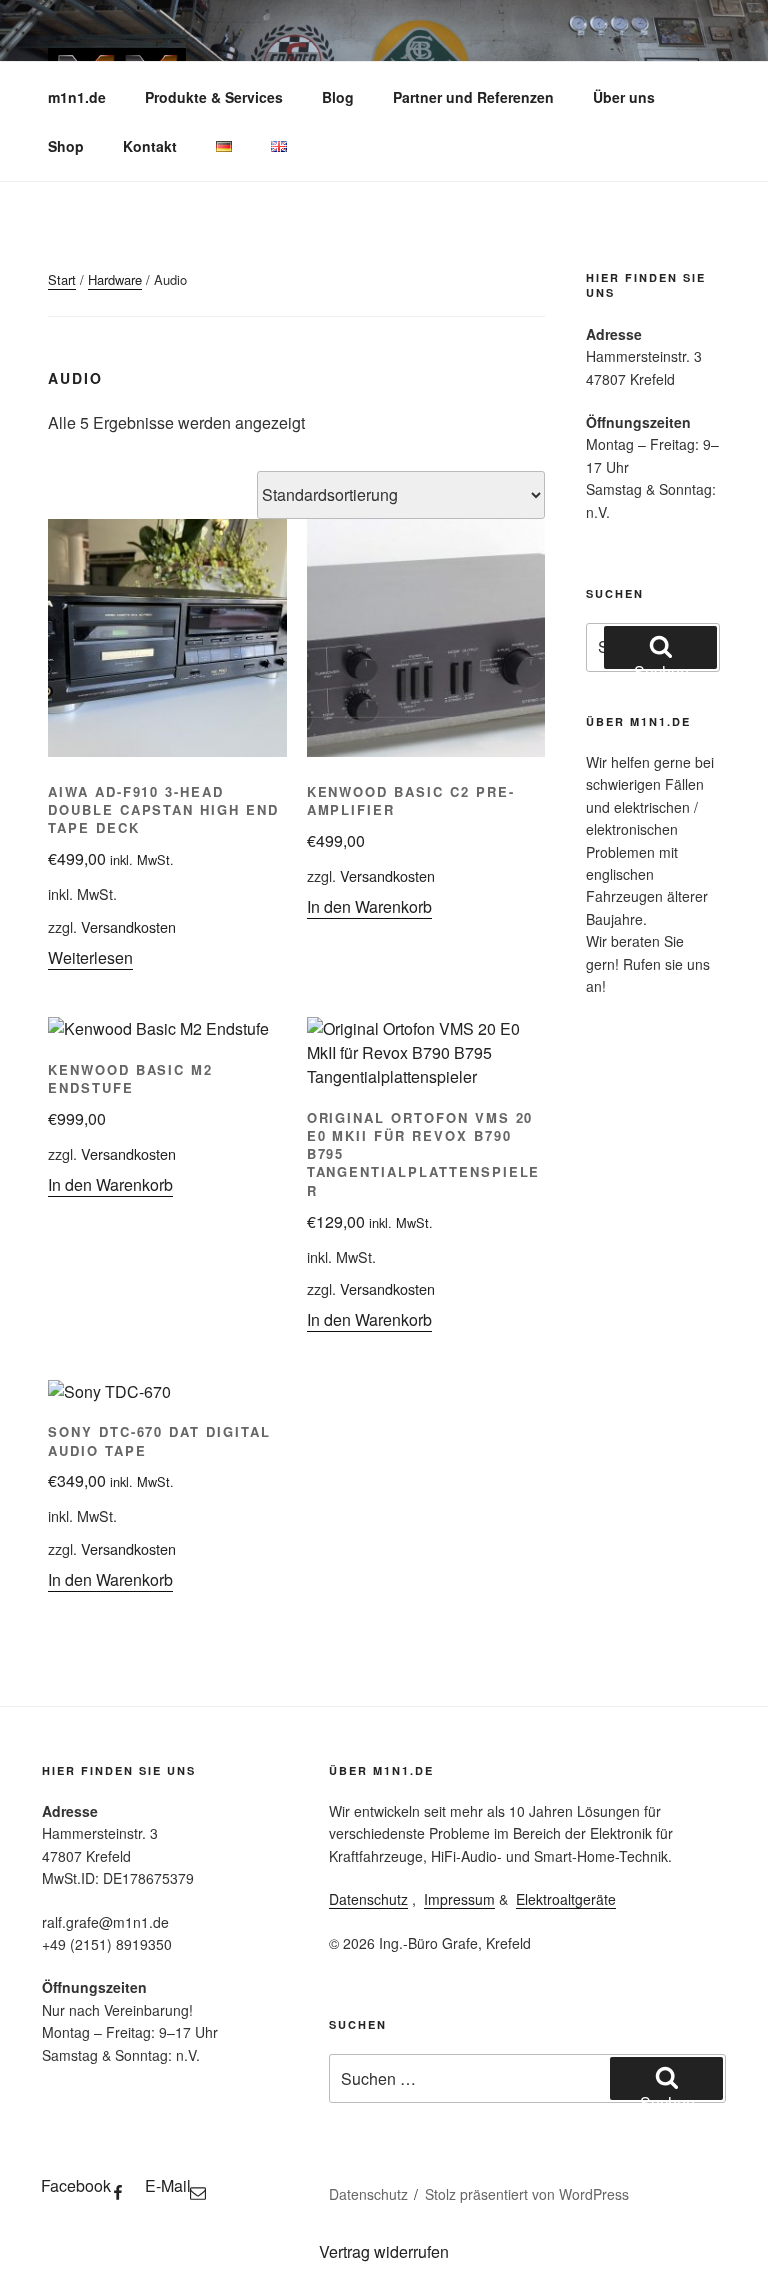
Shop (66, 146)
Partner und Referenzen (473, 97)
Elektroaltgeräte (566, 1899)
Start (62, 279)
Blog (338, 97)
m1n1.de (77, 97)
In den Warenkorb (369, 906)
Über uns (624, 97)
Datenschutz (368, 1899)
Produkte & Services (214, 97)
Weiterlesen (90, 957)
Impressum (459, 1899)
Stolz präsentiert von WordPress (527, 2194)
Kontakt (150, 146)
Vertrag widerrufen (384, 2251)
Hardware (115, 279)
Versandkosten (128, 926)
